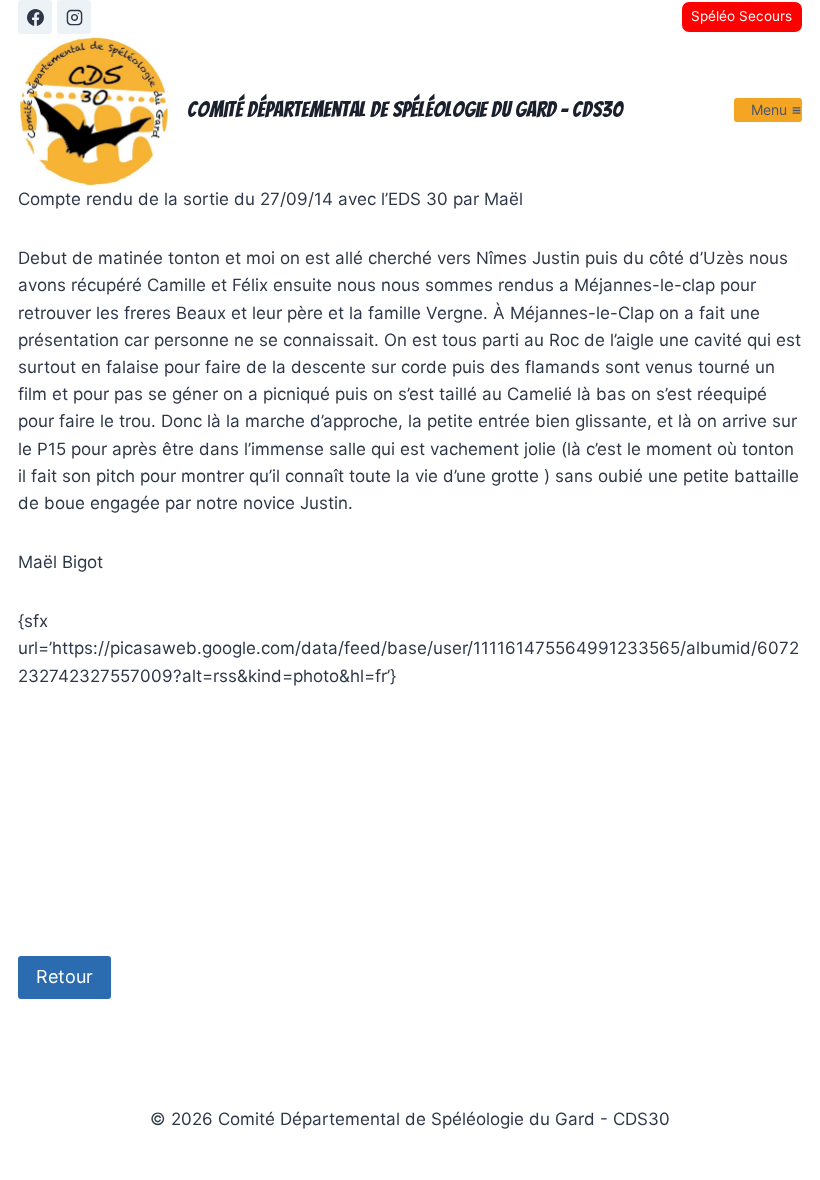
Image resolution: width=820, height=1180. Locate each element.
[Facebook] (35, 17)
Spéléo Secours (741, 16)
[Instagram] (74, 17)
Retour (64, 976)
